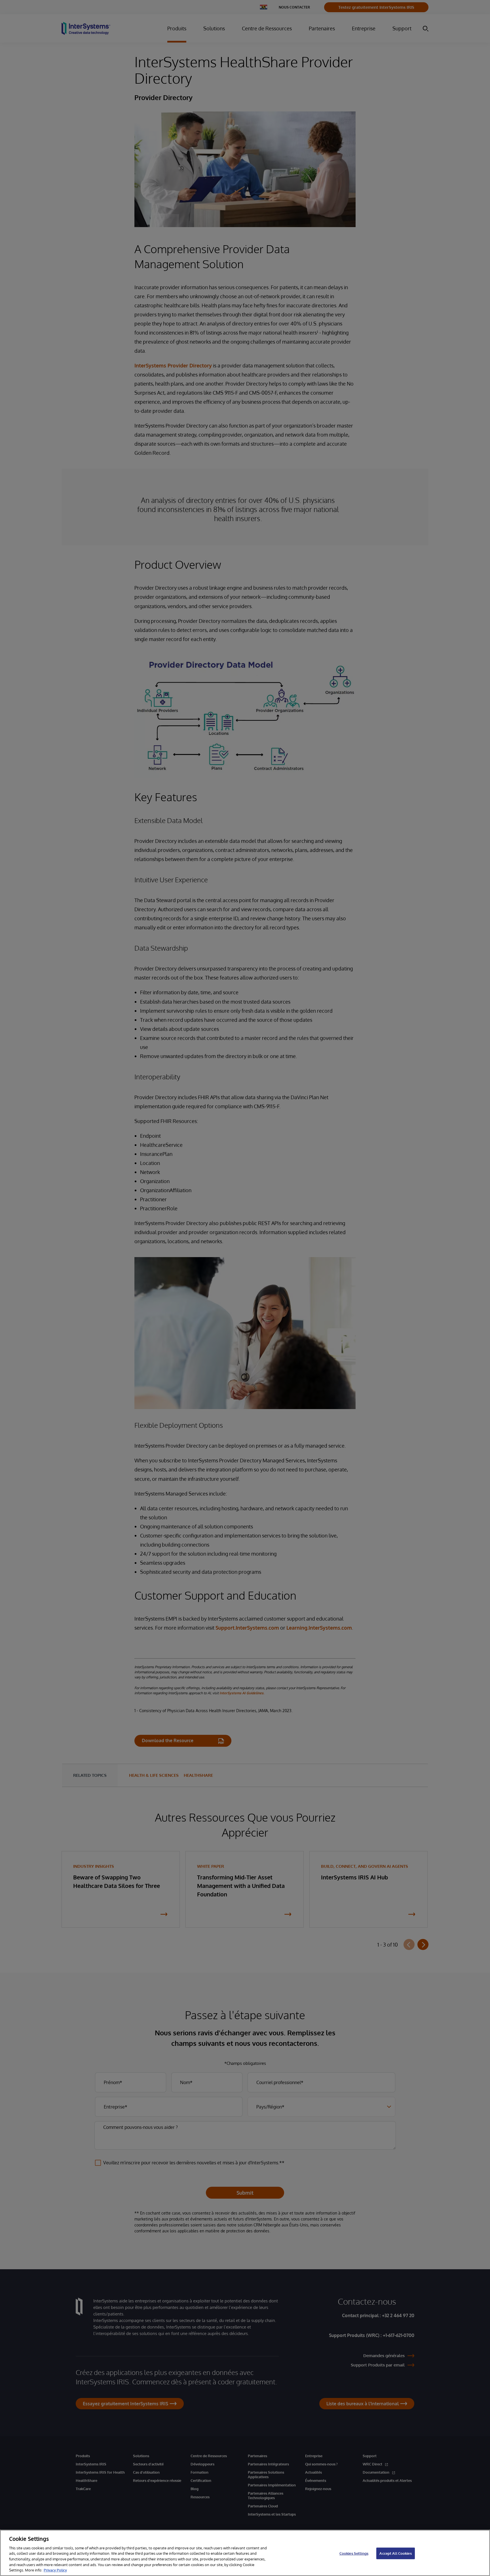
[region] (245, 2553)
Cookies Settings (354, 2553)
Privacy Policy (55, 2570)
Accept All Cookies (395, 2553)
